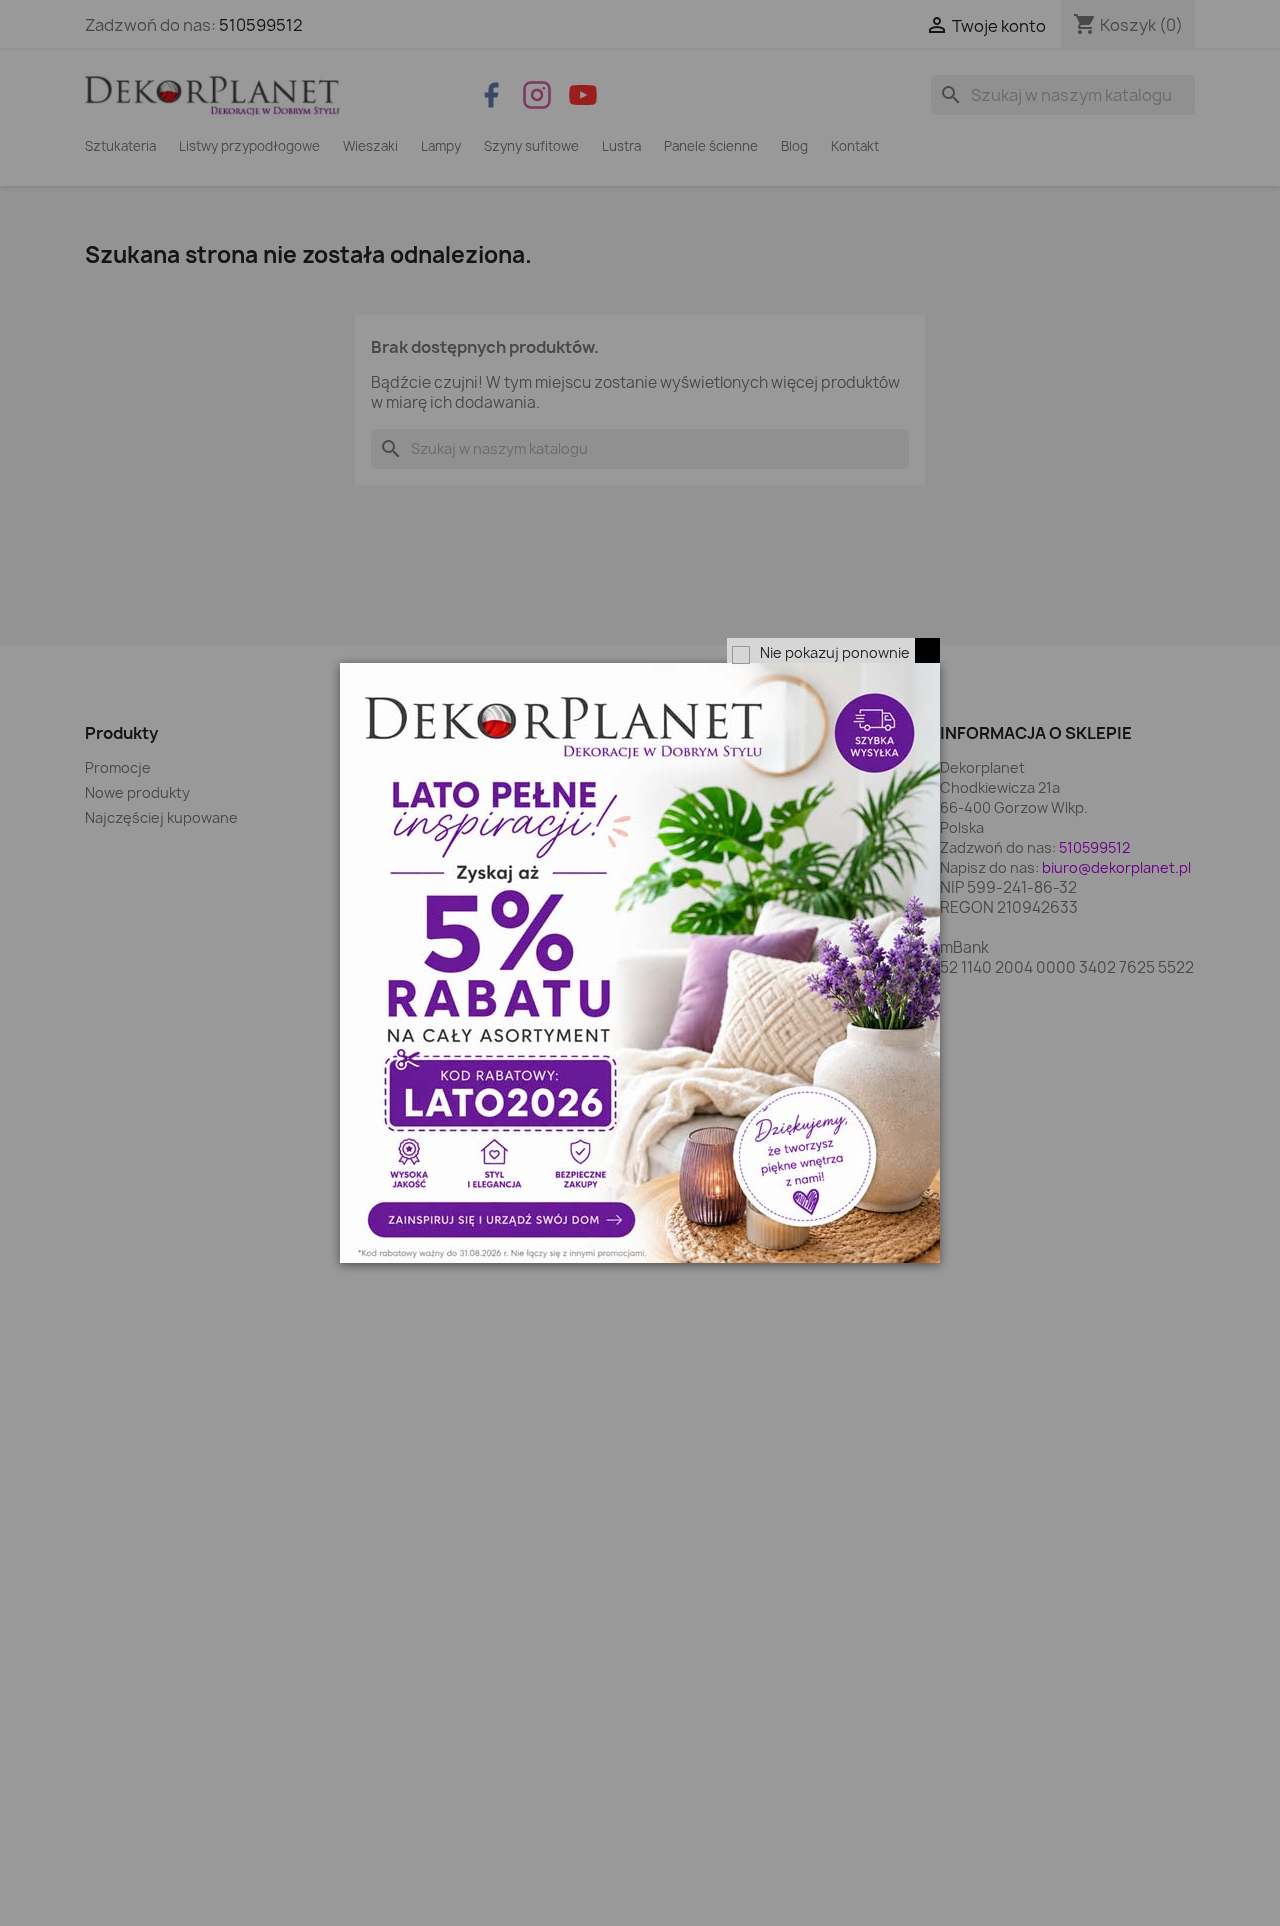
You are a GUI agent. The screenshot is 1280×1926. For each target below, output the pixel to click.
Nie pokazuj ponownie (835, 652)
